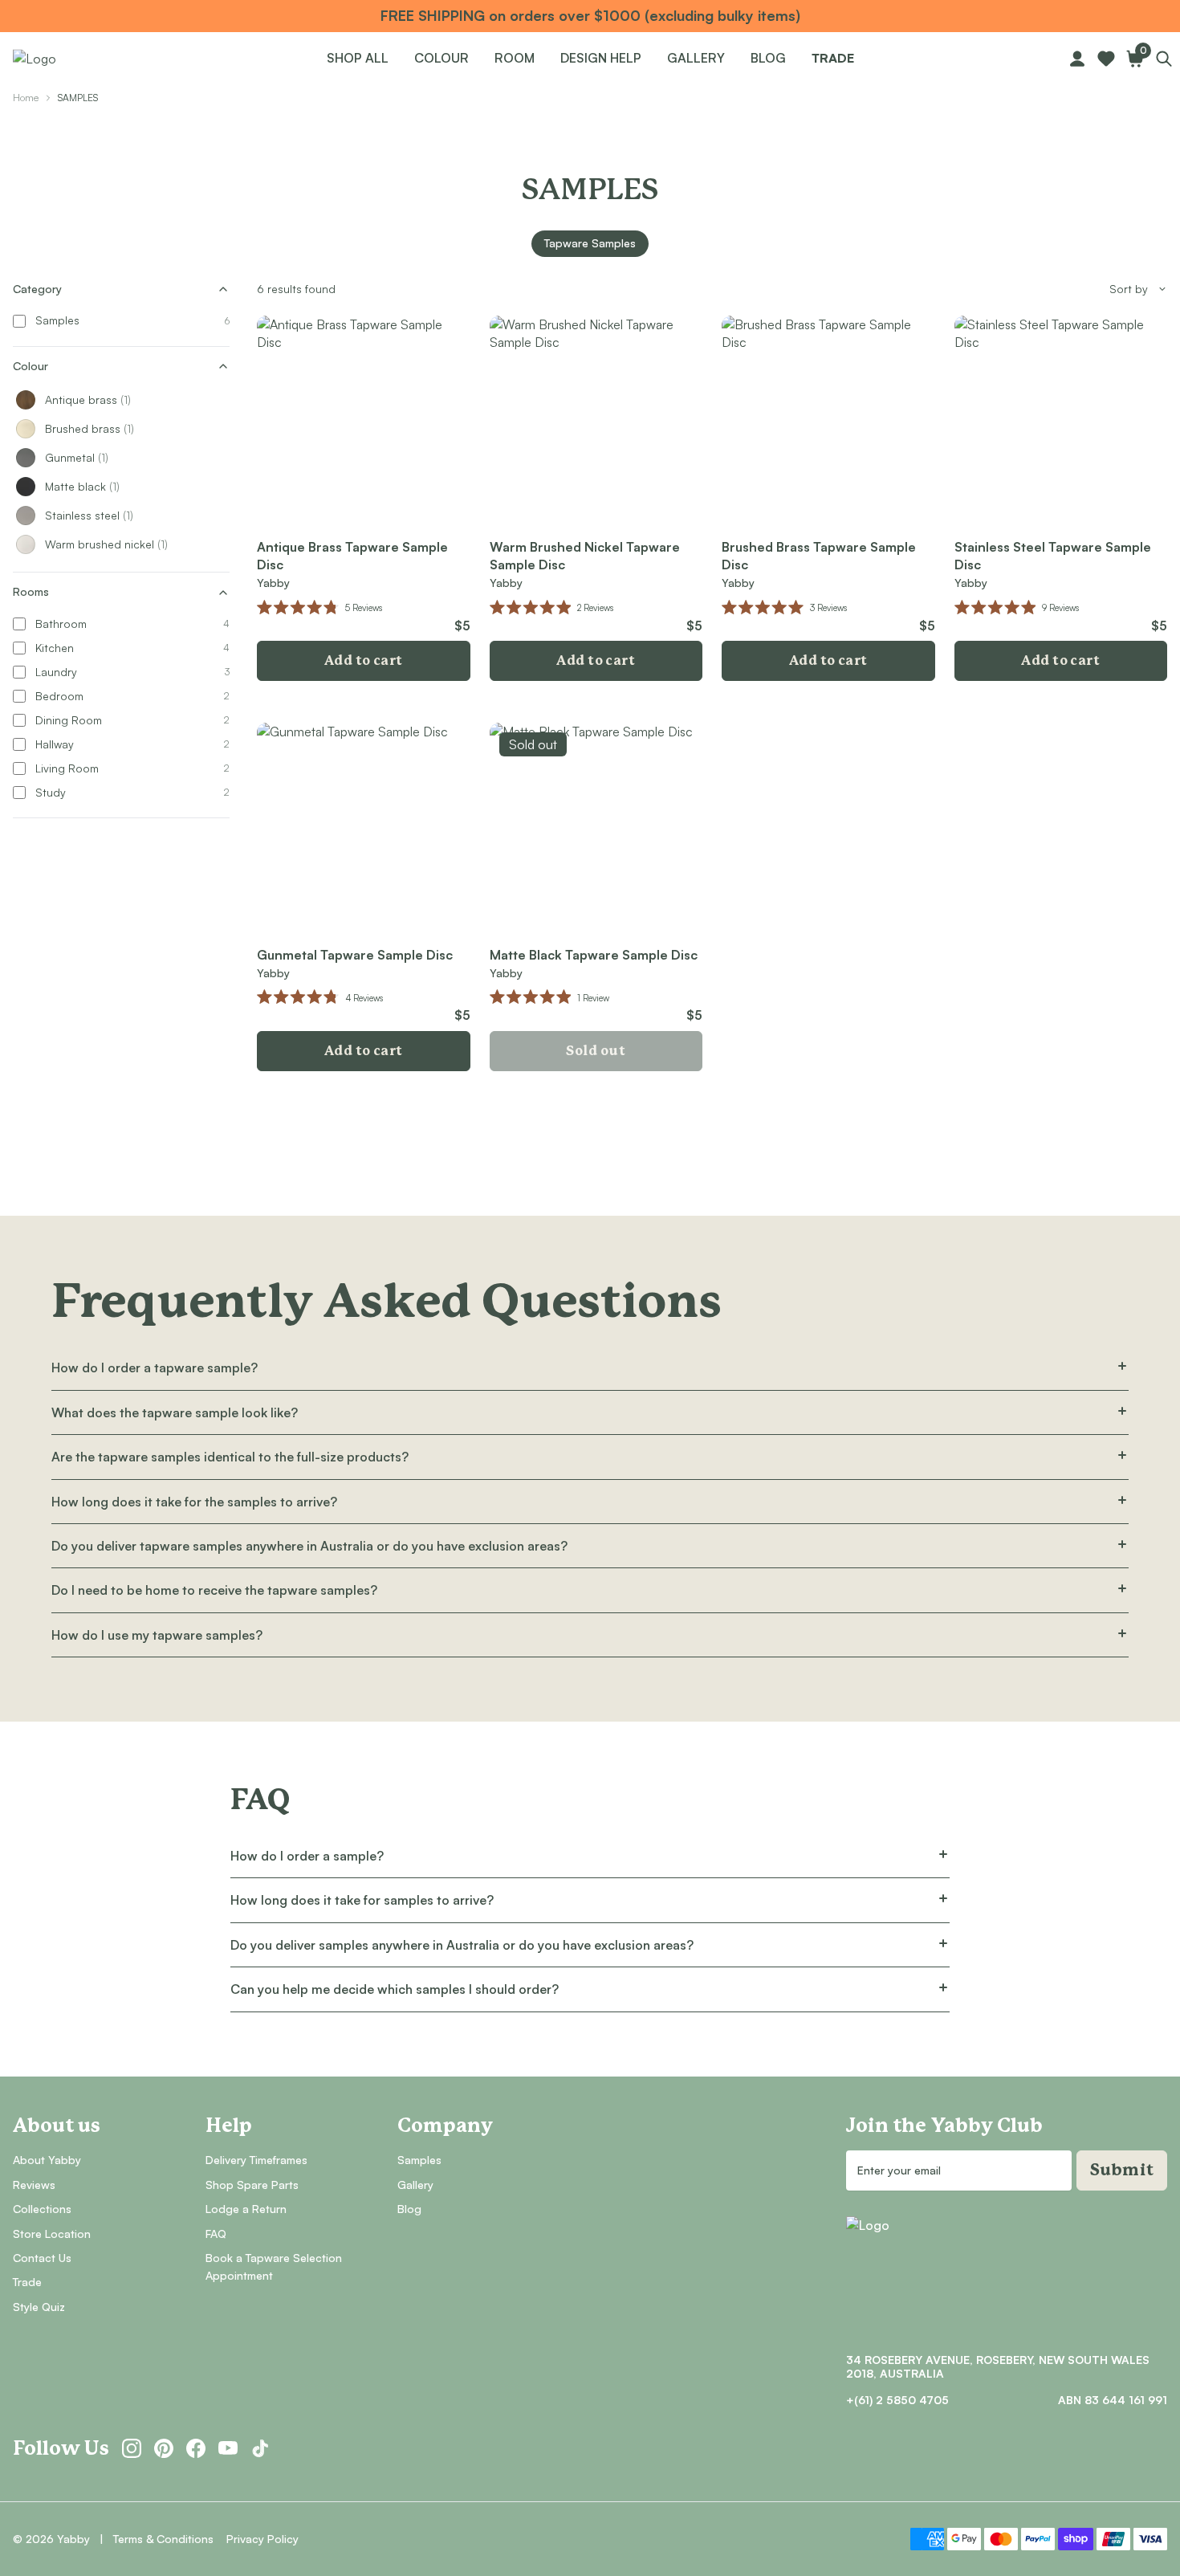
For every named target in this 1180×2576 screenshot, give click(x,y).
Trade (27, 2282)
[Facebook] (196, 2448)
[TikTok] (260, 2448)
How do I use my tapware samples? (157, 1635)
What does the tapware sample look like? (175, 1412)
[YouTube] (228, 2448)
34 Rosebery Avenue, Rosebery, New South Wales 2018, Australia (998, 2367)
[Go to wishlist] (1106, 59)
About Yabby (47, 2160)
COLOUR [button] (441, 58)
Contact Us (42, 2258)
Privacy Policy (262, 2539)
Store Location (52, 2234)
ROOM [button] (515, 58)
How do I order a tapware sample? (155, 1367)
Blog (409, 2209)
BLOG (768, 58)
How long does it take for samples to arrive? (362, 1900)
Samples (419, 2160)
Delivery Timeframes (256, 2160)
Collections (42, 2209)
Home (26, 98)
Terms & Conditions (163, 2539)
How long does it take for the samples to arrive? (194, 1502)
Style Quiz (39, 2307)
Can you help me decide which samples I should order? (395, 1989)
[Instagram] (132, 2448)
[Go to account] (1077, 59)
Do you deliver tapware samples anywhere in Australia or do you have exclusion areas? (309, 1546)
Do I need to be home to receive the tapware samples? (214, 1590)
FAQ (216, 2234)
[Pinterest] (164, 2448)
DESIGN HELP (601, 58)
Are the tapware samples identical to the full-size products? (230, 1457)
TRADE (833, 58)
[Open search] (1164, 59)
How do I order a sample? (307, 1856)
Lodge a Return (246, 2209)
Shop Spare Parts (252, 2185)
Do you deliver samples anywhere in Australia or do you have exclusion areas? (462, 1945)
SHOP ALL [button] (358, 58)
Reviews (34, 2185)
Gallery (415, 2185)
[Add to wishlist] (448, 338)
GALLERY (696, 58)
